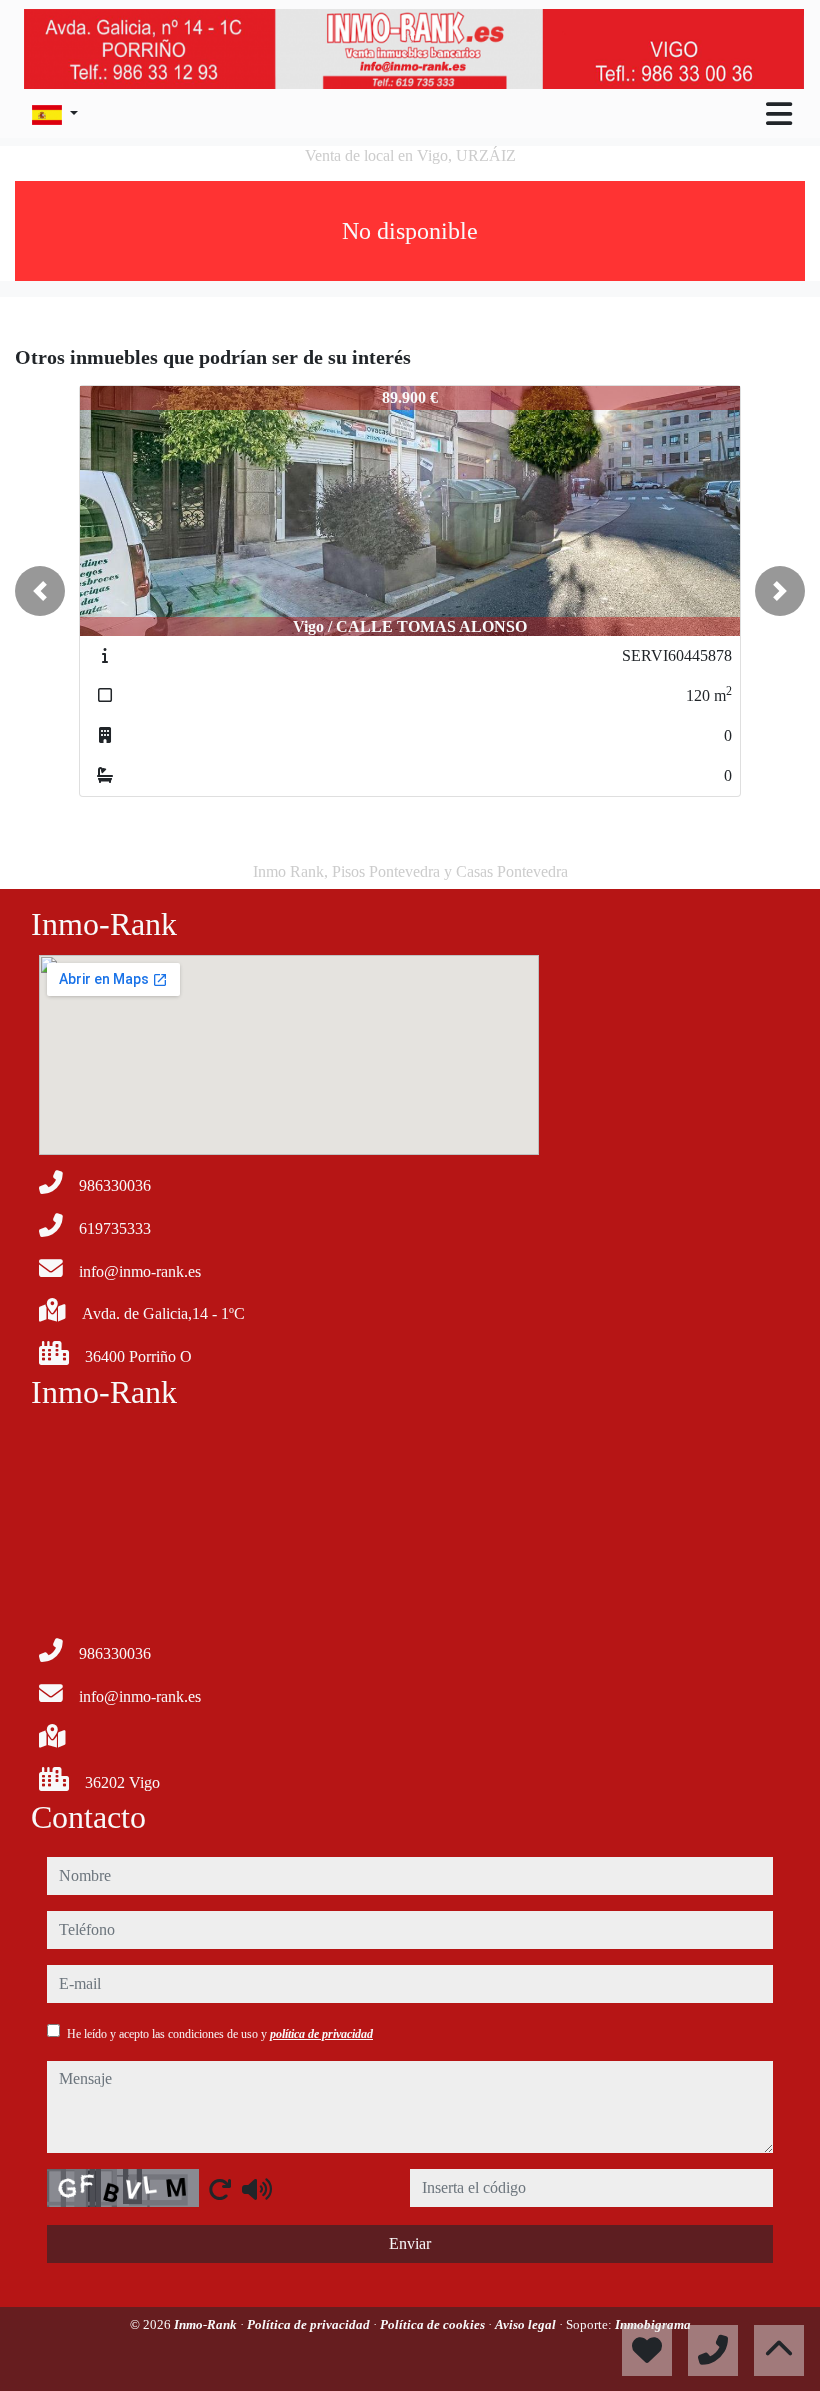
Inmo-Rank (207, 2324)
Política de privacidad (310, 2324)
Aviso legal (527, 2324)
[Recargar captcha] (220, 2189)
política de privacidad (321, 2034)
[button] (40, 591)
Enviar (410, 2243)
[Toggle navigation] (779, 114)
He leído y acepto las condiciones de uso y (220, 2034)
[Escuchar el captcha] (257, 2189)
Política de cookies (434, 2324)
